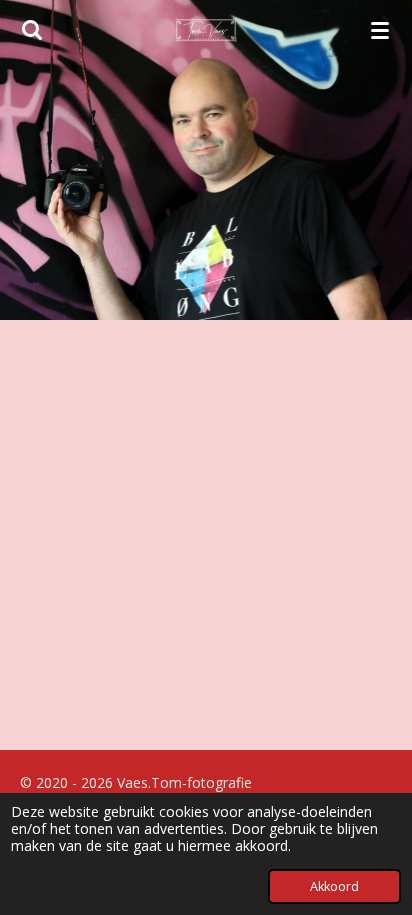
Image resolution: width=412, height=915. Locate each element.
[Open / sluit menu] (380, 30)
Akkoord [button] (334, 886)
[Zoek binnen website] (32, 30)
